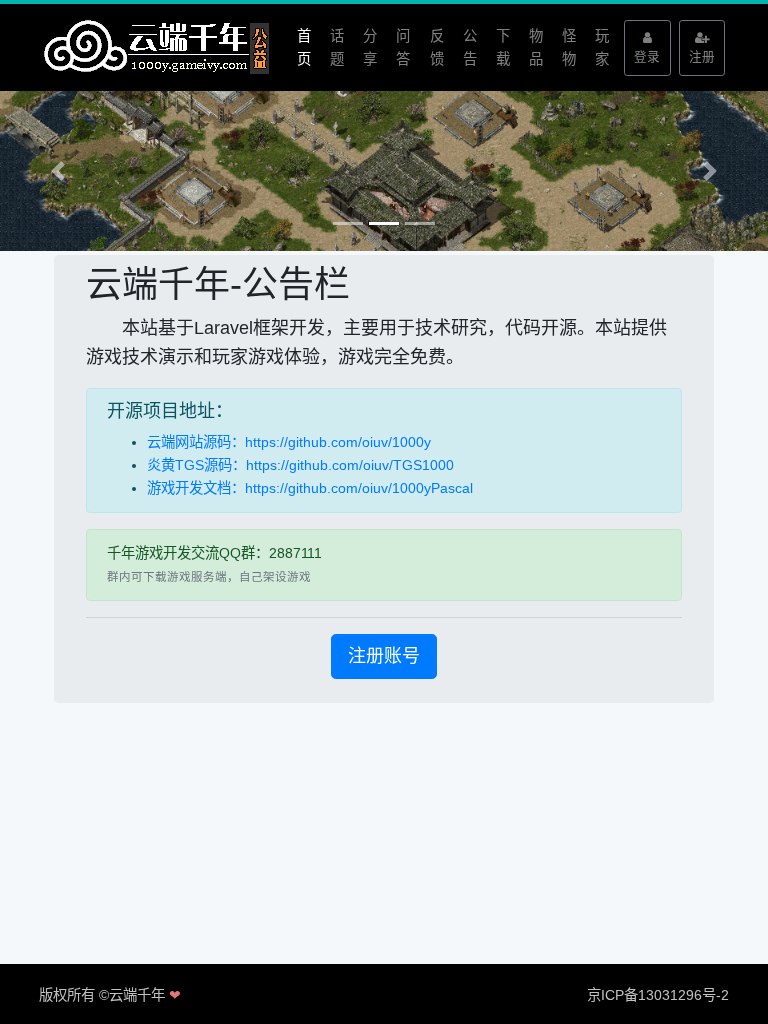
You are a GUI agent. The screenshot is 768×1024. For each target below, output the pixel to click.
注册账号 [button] (384, 656)
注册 (702, 57)
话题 (337, 47)
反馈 (437, 47)
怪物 (569, 47)
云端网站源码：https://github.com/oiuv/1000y (289, 442)
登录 (647, 57)
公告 (470, 47)
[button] (57, 171)
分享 (370, 47)
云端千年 (137, 995)
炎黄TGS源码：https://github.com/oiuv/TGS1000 (300, 465)
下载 (503, 47)
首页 (304, 47)
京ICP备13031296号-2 (658, 995)
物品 (536, 47)
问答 (403, 47)
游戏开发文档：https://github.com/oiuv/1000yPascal (310, 488)
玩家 (602, 47)
